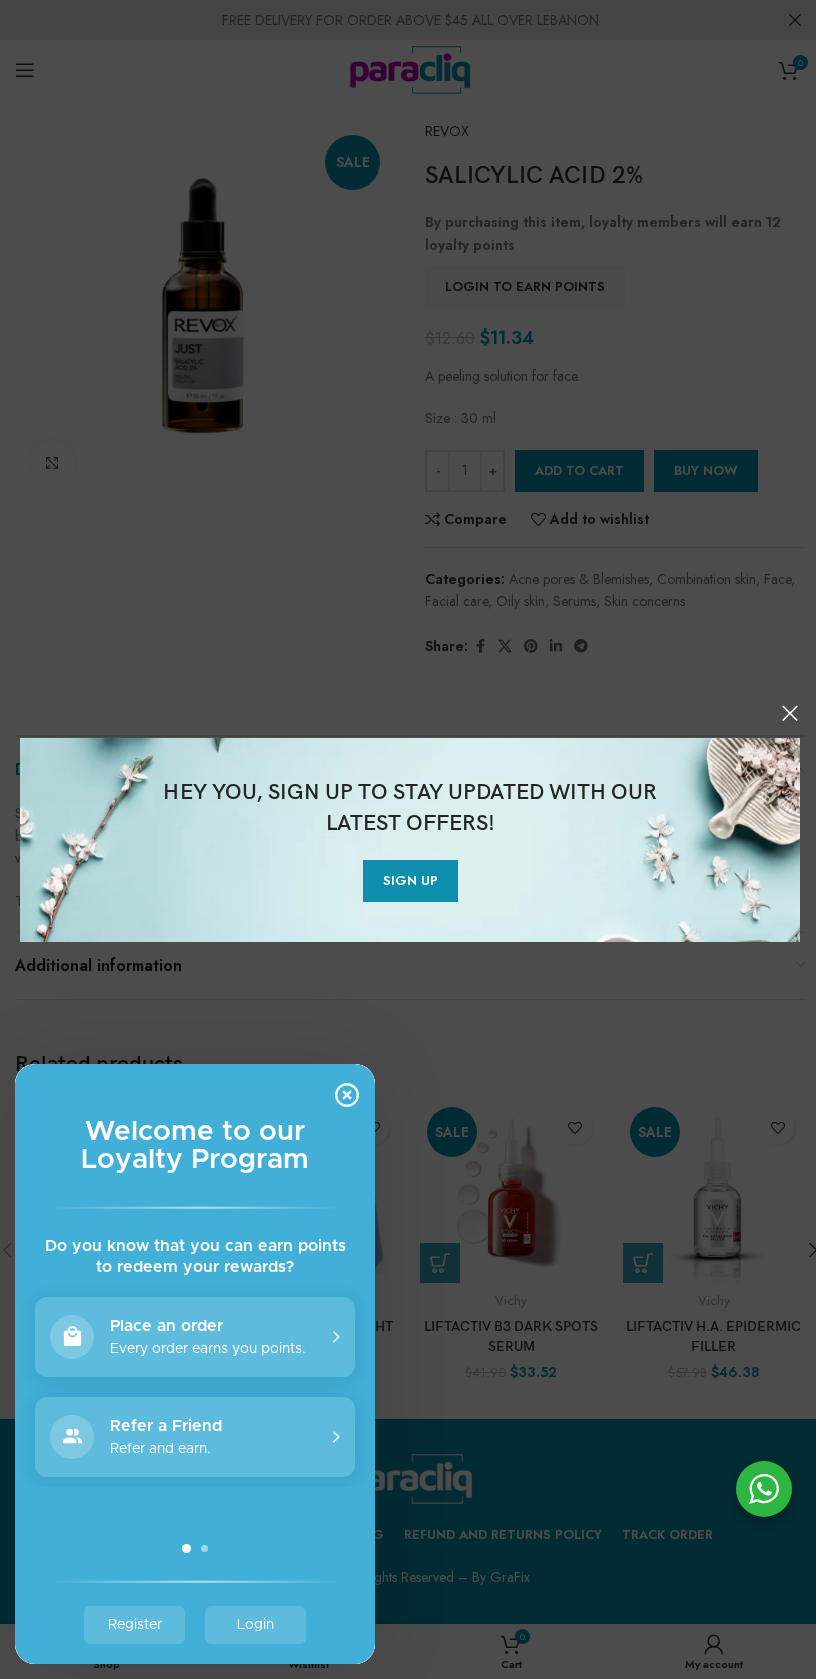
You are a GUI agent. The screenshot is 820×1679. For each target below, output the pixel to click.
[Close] (790, 713)
